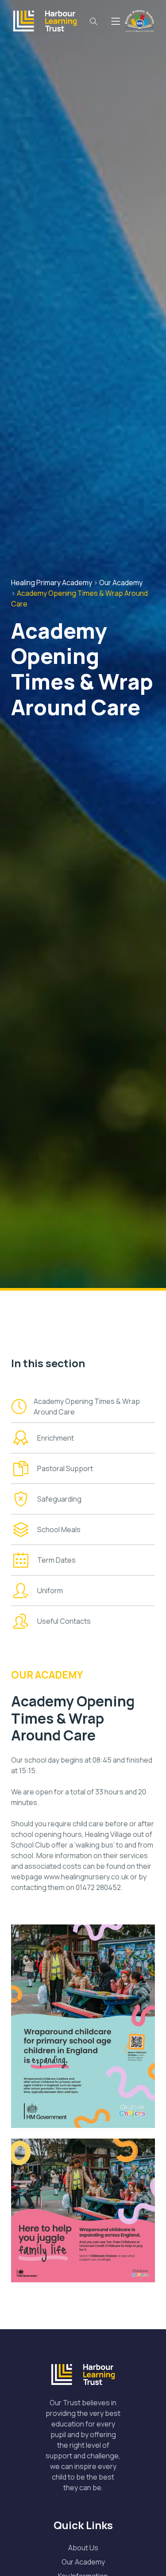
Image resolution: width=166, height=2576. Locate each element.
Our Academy (83, 2562)
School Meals (59, 1529)
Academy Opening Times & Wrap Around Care (87, 1407)
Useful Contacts (64, 1621)
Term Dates (56, 1560)
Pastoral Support (65, 1468)
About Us (83, 2548)
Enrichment (56, 1438)
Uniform (50, 1591)
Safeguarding (59, 1499)
